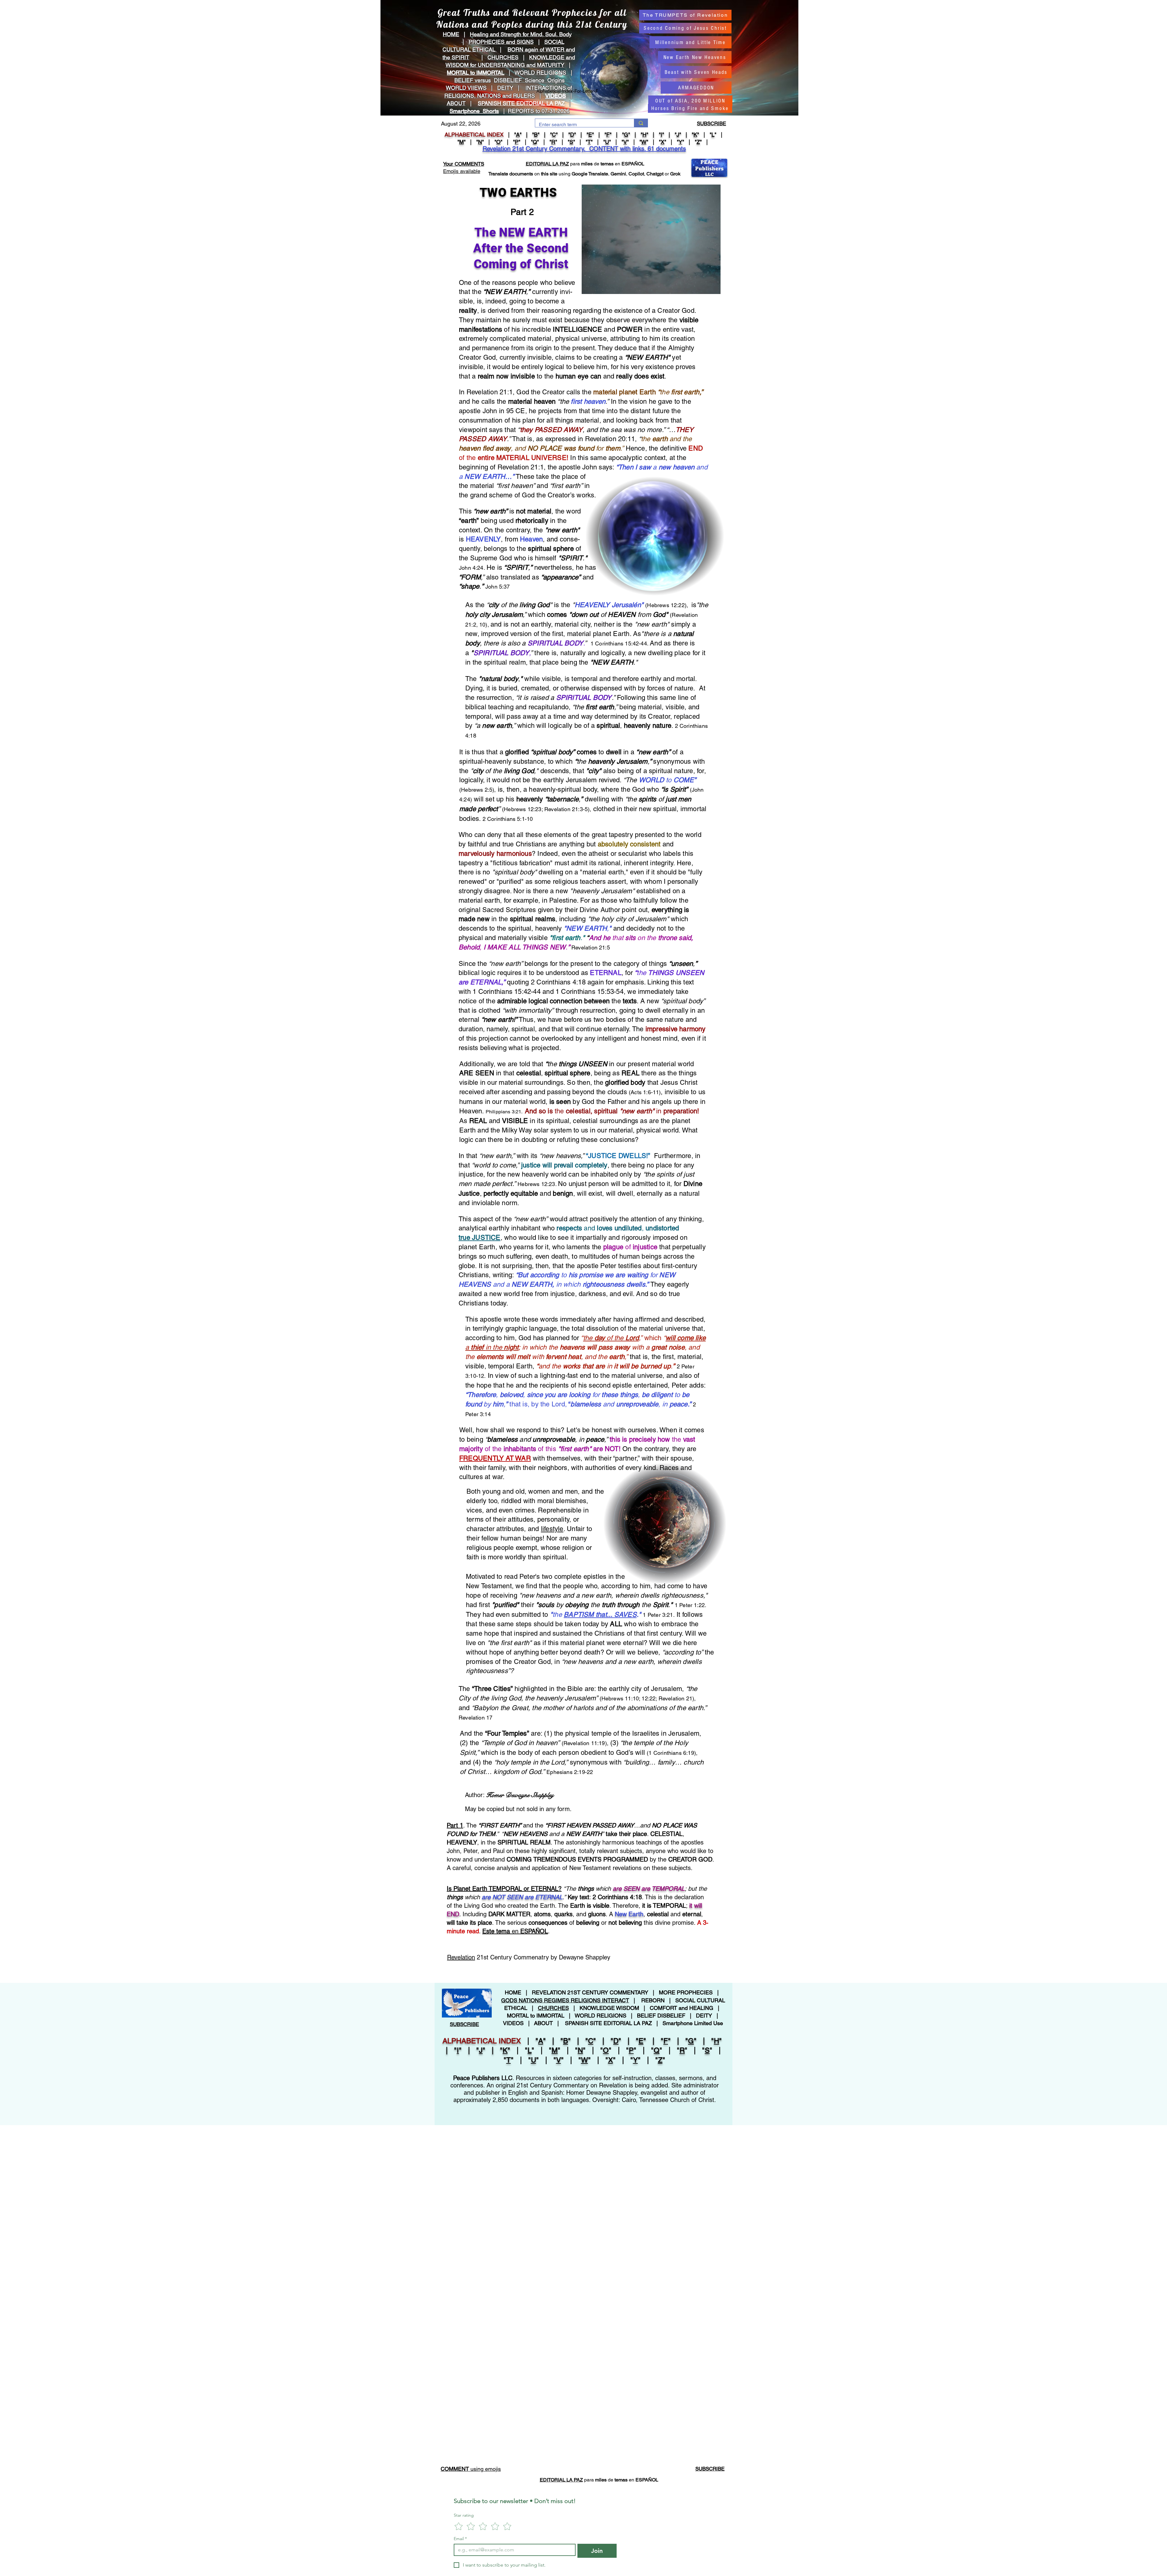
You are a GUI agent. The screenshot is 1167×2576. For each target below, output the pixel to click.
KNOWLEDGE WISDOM (609, 2008)
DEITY (505, 88)
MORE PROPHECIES (686, 1992)
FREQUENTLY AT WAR (495, 1458)
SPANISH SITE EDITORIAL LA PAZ (608, 2023)
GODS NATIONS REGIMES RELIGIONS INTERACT (565, 2000)
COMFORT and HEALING (682, 2008)
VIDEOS (556, 96)
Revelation (461, 1957)
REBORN (653, 2000)
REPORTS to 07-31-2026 (539, 111)
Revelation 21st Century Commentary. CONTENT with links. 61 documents (584, 149)
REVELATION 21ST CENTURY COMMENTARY (590, 1992)
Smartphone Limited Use (693, 2023)
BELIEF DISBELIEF (661, 2016)
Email (460, 2539)
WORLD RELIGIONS (601, 2016)
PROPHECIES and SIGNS (501, 42)
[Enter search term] (641, 123)
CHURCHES (503, 57)
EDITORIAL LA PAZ (547, 164)
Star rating (464, 2515)
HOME (451, 34)
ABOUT (456, 103)
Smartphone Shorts (474, 111)
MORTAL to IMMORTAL (536, 2016)
